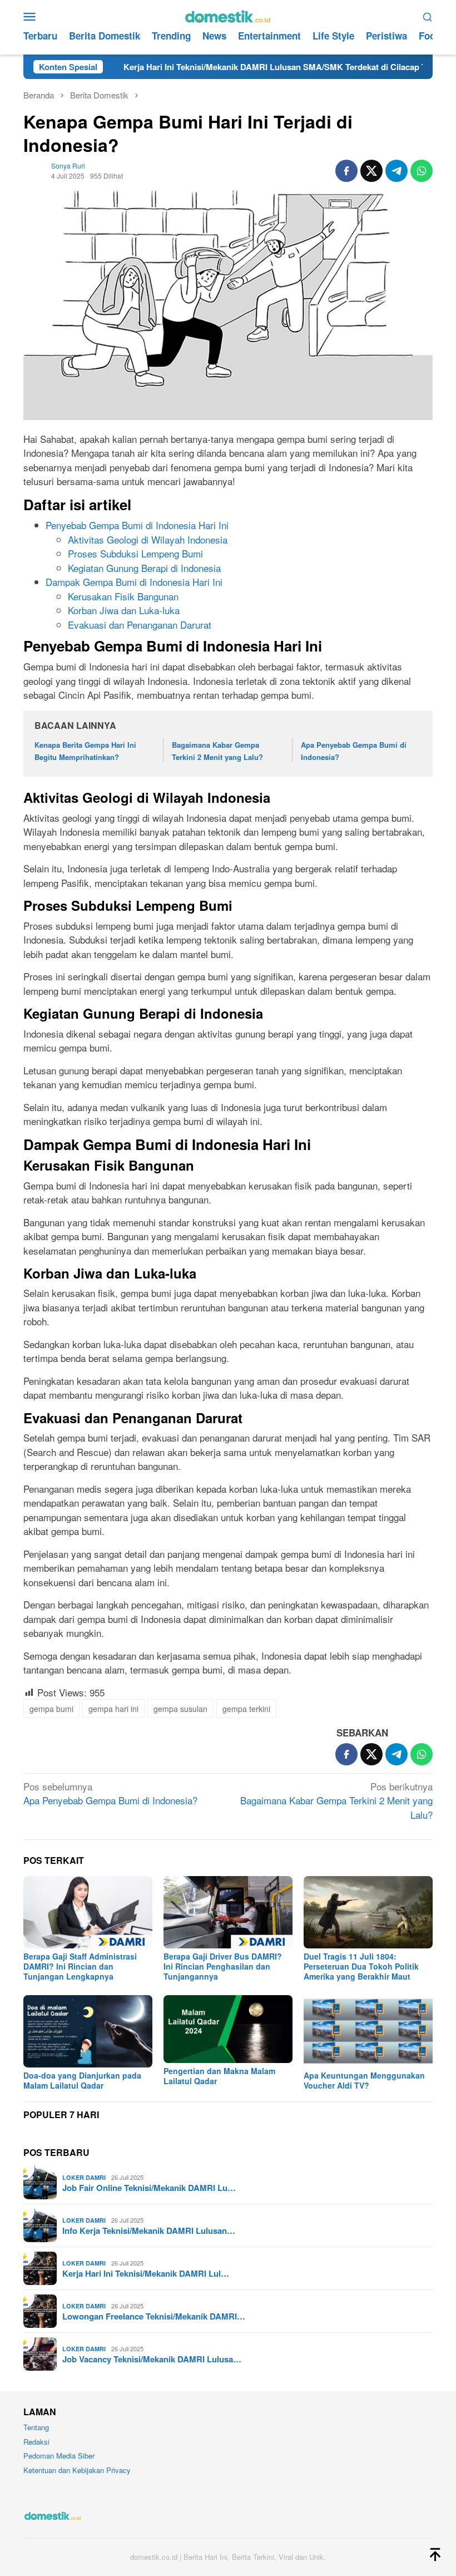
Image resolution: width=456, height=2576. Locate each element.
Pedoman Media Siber (59, 2456)
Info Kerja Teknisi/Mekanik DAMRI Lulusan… (149, 2230)
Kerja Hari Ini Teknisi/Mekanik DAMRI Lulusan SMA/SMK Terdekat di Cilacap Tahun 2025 (241, 67)
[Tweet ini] (371, 171)
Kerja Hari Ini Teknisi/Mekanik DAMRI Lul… (146, 2273)
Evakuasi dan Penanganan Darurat (140, 625)
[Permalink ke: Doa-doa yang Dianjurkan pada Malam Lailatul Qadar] (88, 2031)
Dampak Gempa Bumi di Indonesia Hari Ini (134, 582)
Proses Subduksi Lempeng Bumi (135, 553)
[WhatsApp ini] (422, 171)
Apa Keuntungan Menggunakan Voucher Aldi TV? (364, 2080)
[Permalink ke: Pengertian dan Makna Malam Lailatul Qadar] (228, 2029)
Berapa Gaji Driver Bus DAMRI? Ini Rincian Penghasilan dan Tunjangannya (223, 1966)
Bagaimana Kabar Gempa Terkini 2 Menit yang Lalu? (336, 1800)
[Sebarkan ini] (346, 171)
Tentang (36, 2427)
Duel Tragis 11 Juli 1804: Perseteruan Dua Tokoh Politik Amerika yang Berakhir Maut (361, 1966)
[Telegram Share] (396, 171)
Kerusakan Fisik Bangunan (123, 596)
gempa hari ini (113, 1709)
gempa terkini (246, 1709)
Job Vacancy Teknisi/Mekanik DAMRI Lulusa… (152, 2359)
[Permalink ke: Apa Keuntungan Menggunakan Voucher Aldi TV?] (368, 2031)
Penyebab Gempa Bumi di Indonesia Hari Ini (137, 525)
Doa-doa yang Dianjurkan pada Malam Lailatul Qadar (82, 2080)
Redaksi (36, 2442)
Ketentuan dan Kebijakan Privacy (77, 2470)
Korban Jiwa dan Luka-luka (124, 610)
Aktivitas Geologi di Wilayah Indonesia (148, 539)
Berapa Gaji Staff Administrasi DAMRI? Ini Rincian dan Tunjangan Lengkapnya (80, 1966)
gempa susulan (180, 1709)
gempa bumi (51, 1709)
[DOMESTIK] (228, 15)
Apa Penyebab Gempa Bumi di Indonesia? (110, 1793)
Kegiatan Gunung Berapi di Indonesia (144, 568)
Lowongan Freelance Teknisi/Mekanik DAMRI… (154, 2316)
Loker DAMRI (84, 2177)
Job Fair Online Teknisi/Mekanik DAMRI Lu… (149, 2188)
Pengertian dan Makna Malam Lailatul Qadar (219, 2076)
